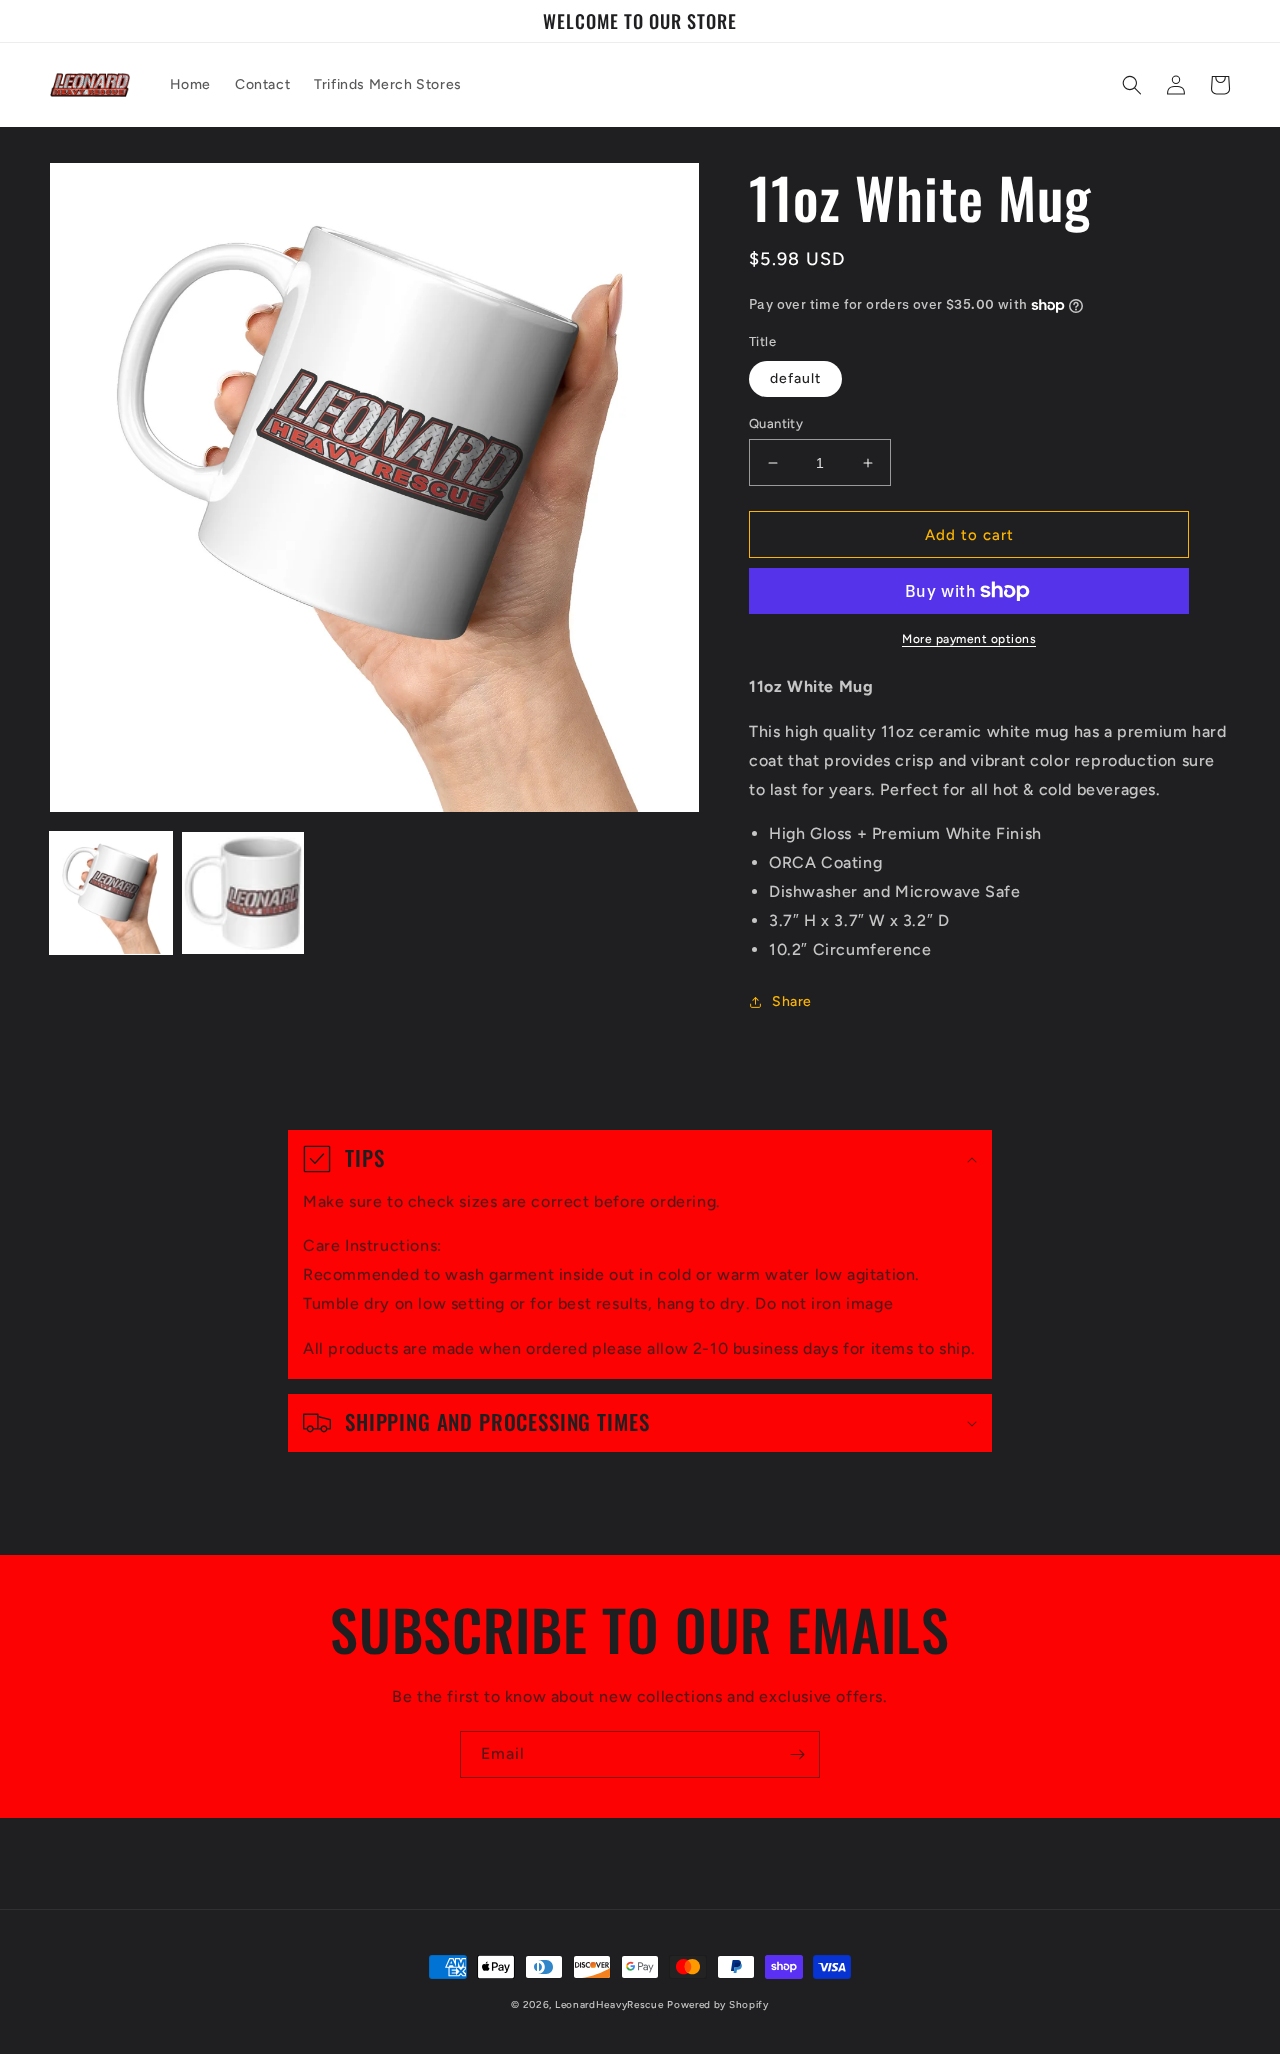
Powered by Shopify (718, 2004)
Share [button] (792, 1001)
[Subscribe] (797, 1754)
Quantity (776, 423)
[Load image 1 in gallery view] (111, 893)
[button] (1132, 85)
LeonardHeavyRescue (609, 2004)
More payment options (969, 639)
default (795, 378)
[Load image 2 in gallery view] (243, 893)
